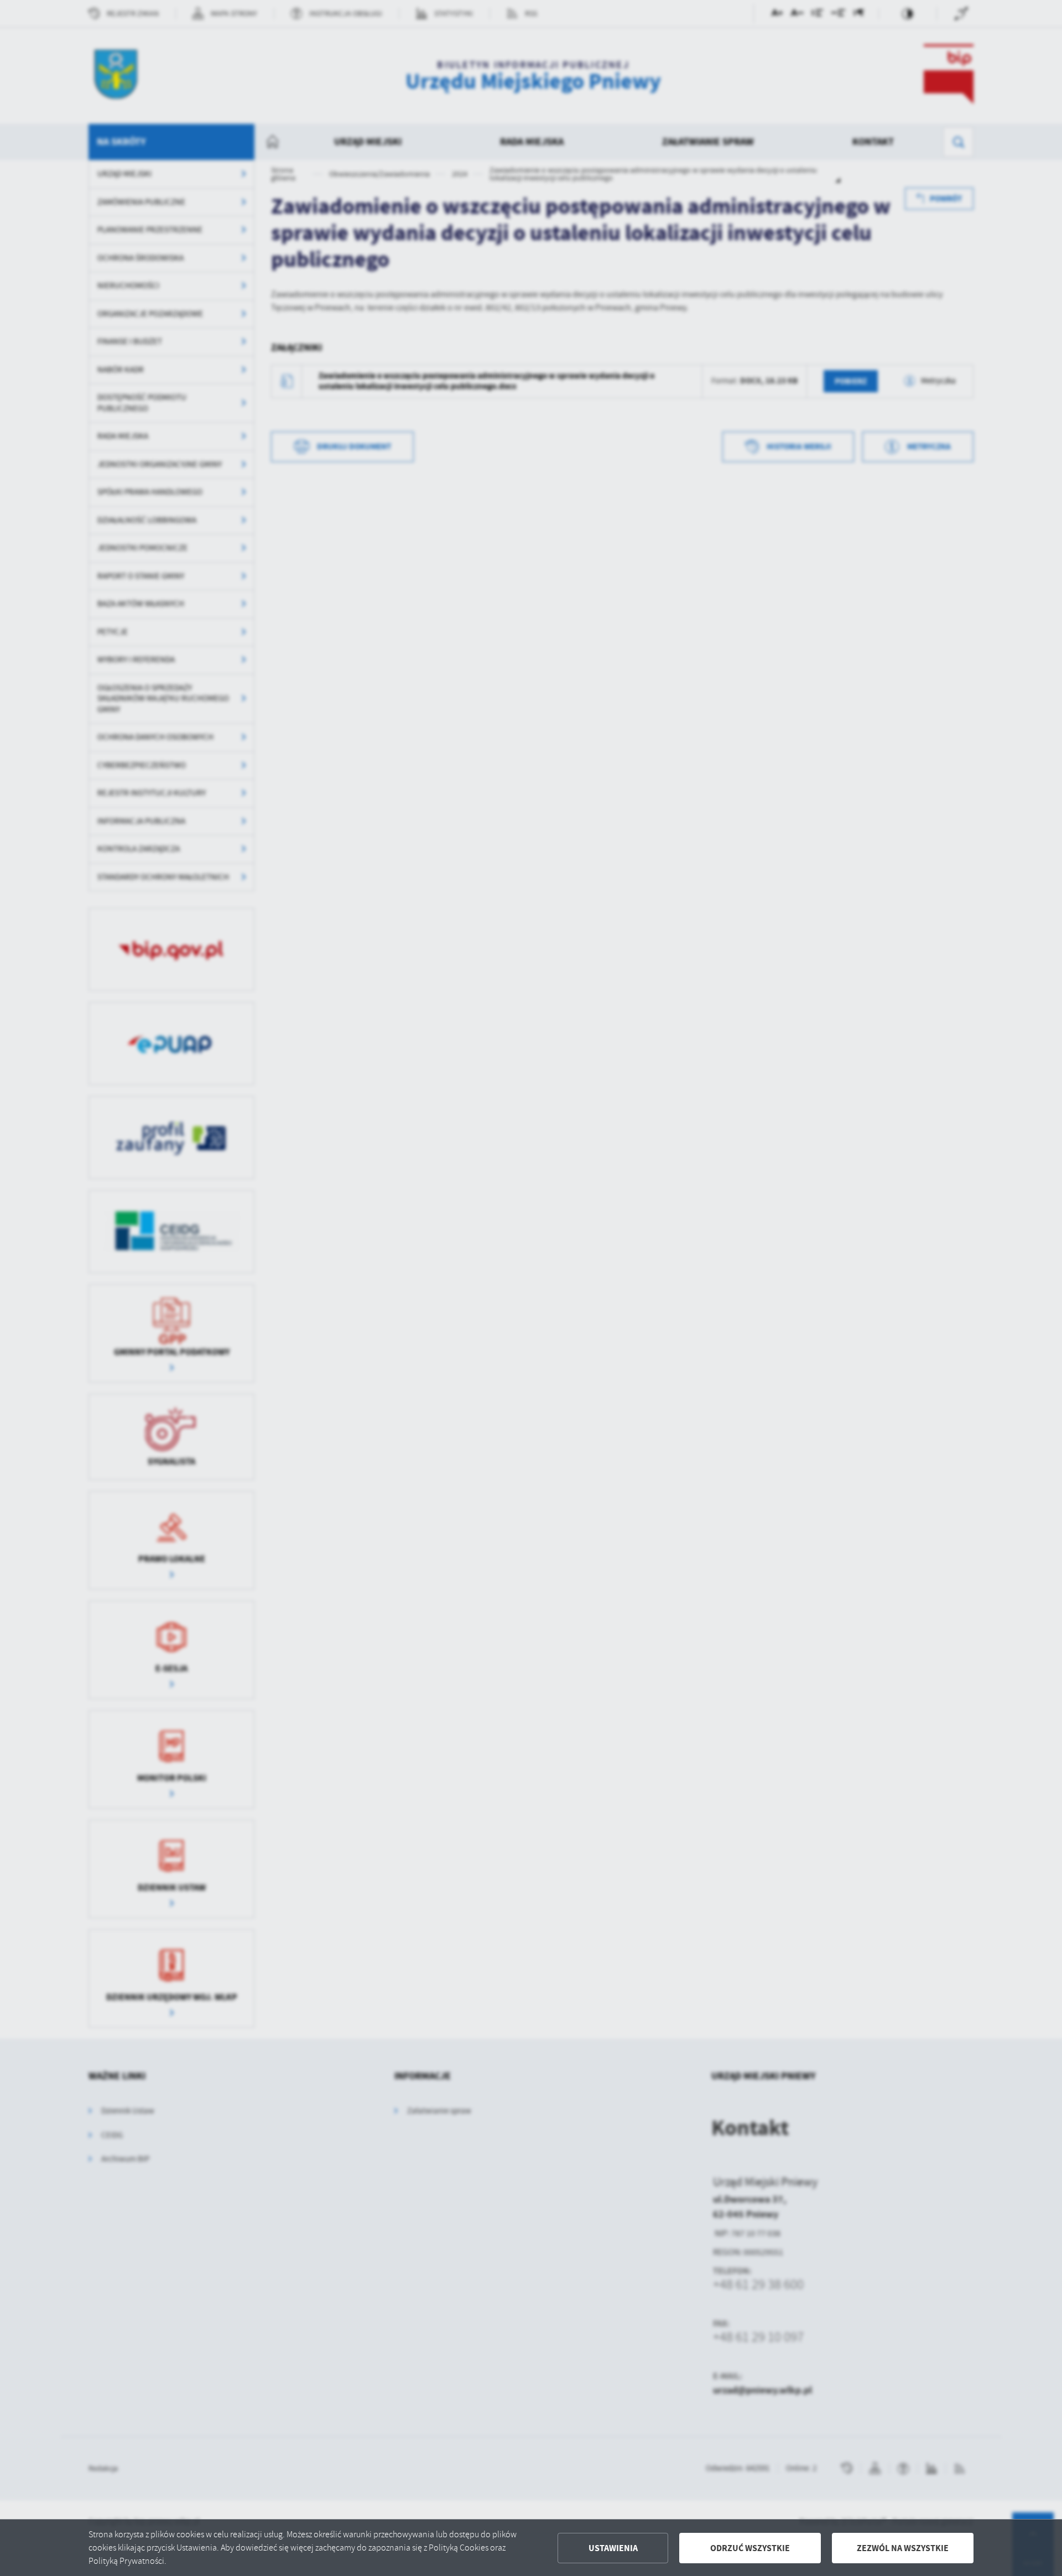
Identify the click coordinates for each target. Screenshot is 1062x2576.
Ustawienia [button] (613, 2548)
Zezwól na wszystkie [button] (903, 2548)
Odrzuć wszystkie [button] (750, 2548)
